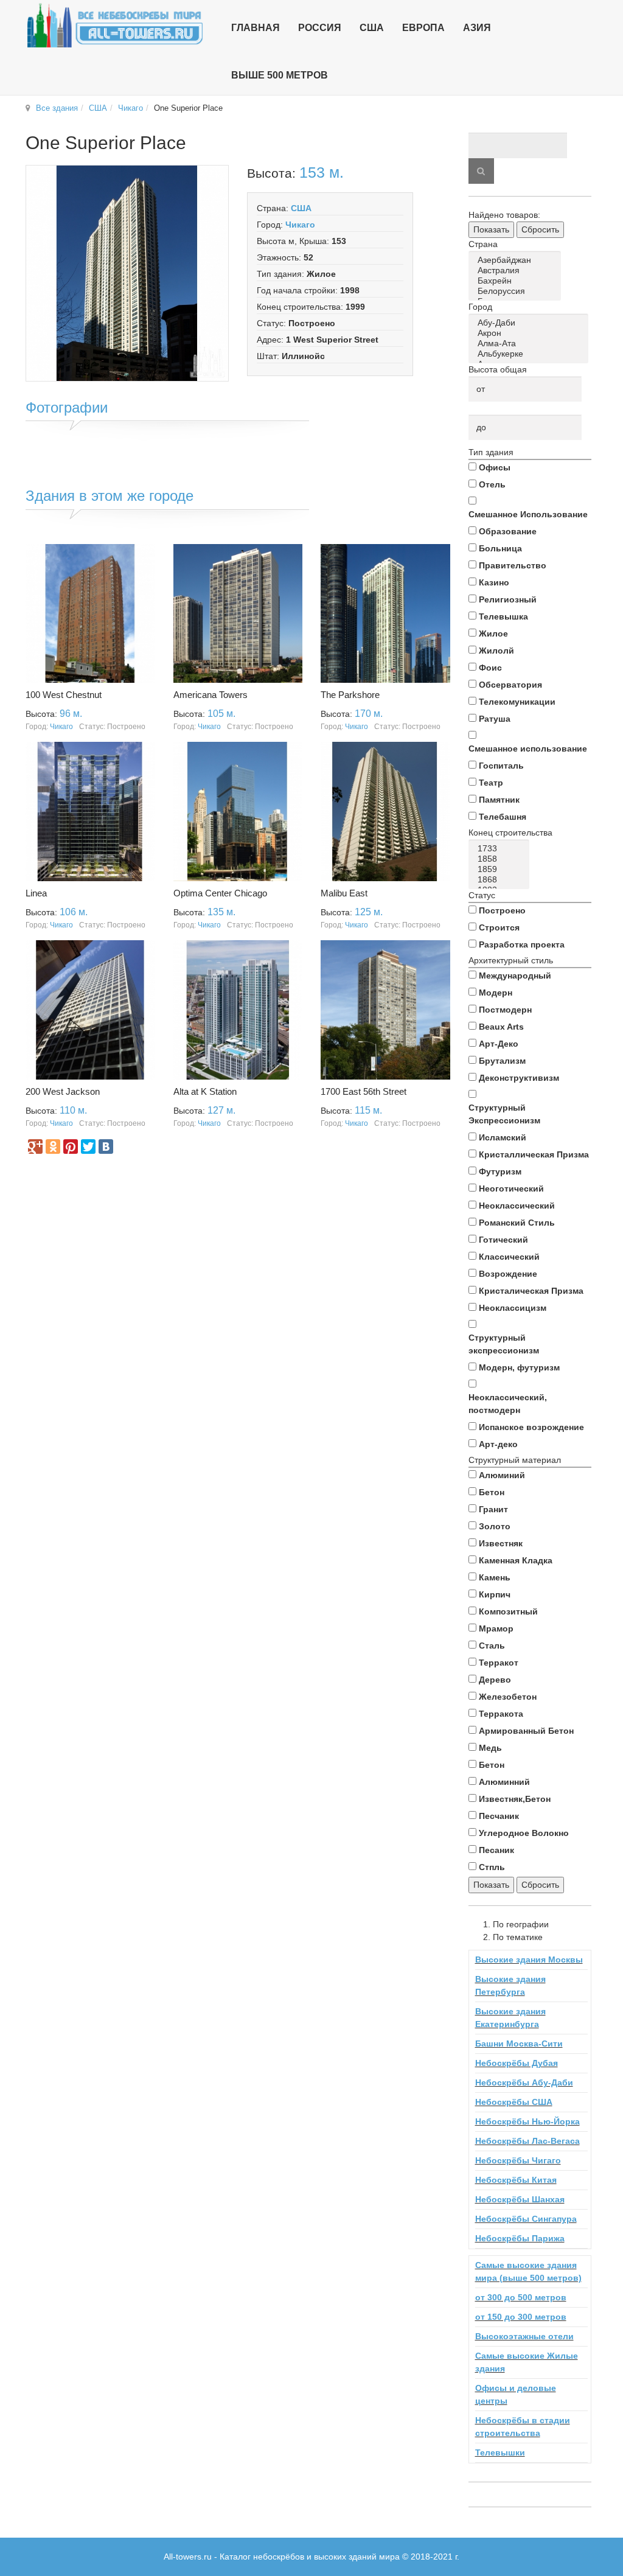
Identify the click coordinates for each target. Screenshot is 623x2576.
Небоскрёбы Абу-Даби (524, 2082)
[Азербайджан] (517, 260)
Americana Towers (211, 695)
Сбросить (540, 229)
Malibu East (344, 893)
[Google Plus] (35, 1147)
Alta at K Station (205, 1091)
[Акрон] (531, 333)
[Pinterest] (71, 1147)
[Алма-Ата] (531, 344)
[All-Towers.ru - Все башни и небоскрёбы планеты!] (115, 25)
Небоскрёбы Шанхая (520, 2199)
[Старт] (481, 171)
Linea (36, 893)
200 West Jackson (63, 1091)
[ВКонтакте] (106, 1147)
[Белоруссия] (517, 291)
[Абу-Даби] (531, 323)
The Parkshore (350, 695)
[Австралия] (517, 271)
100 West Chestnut (64, 695)
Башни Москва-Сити (519, 2044)
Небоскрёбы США (514, 2102)
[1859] (501, 869)
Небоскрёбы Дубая (517, 2063)
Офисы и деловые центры (516, 2394)
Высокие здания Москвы (529, 1960)
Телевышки (500, 2452)
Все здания (57, 108)
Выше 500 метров (280, 75)
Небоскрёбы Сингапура (526, 2219)
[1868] (501, 880)
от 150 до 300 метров (521, 2317)
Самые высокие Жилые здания (527, 2362)
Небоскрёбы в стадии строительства (523, 2427)
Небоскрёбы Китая (516, 2180)
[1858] (501, 859)
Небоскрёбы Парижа (520, 2238)
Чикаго (131, 108)
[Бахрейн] (517, 281)
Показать (491, 229)
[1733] (501, 849)
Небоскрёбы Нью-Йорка (527, 2121)
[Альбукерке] (531, 354)
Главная (256, 28)
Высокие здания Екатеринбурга (510, 2018)
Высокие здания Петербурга (510, 1985)
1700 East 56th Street (364, 1091)
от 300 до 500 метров (521, 2297)
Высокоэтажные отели (524, 2336)
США (98, 108)
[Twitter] (88, 1147)
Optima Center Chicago (220, 893)
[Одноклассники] (53, 1147)
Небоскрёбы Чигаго (518, 2160)
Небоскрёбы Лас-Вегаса (527, 2141)
